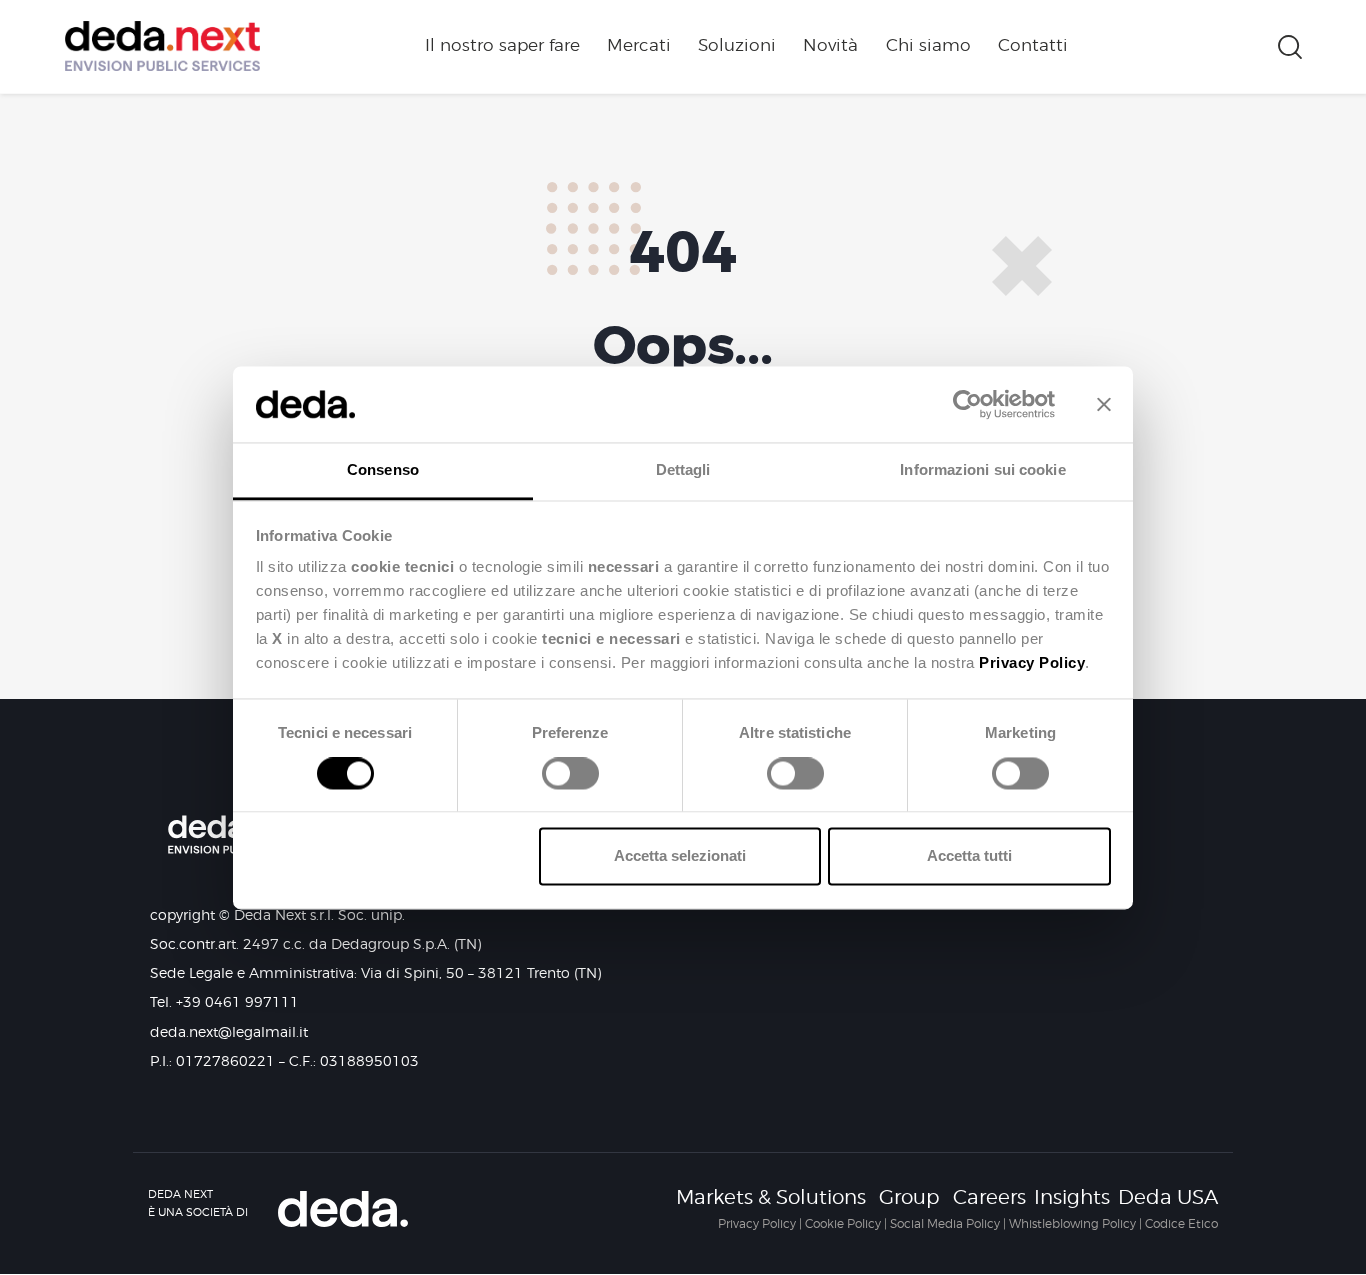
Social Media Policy (945, 1223)
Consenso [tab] (383, 470)
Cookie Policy (843, 1223)
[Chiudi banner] (1104, 404)
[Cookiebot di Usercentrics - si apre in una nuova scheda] (967, 404)
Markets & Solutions (771, 1197)
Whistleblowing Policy (1072, 1223)
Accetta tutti (969, 856)
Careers (989, 1197)
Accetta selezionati (680, 856)
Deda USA (1168, 1197)
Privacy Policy (757, 1223)
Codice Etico (1181, 1223)
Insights (1072, 1197)
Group (909, 1197)
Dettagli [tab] (683, 470)
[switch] (565, 780)
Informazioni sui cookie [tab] (982, 470)
